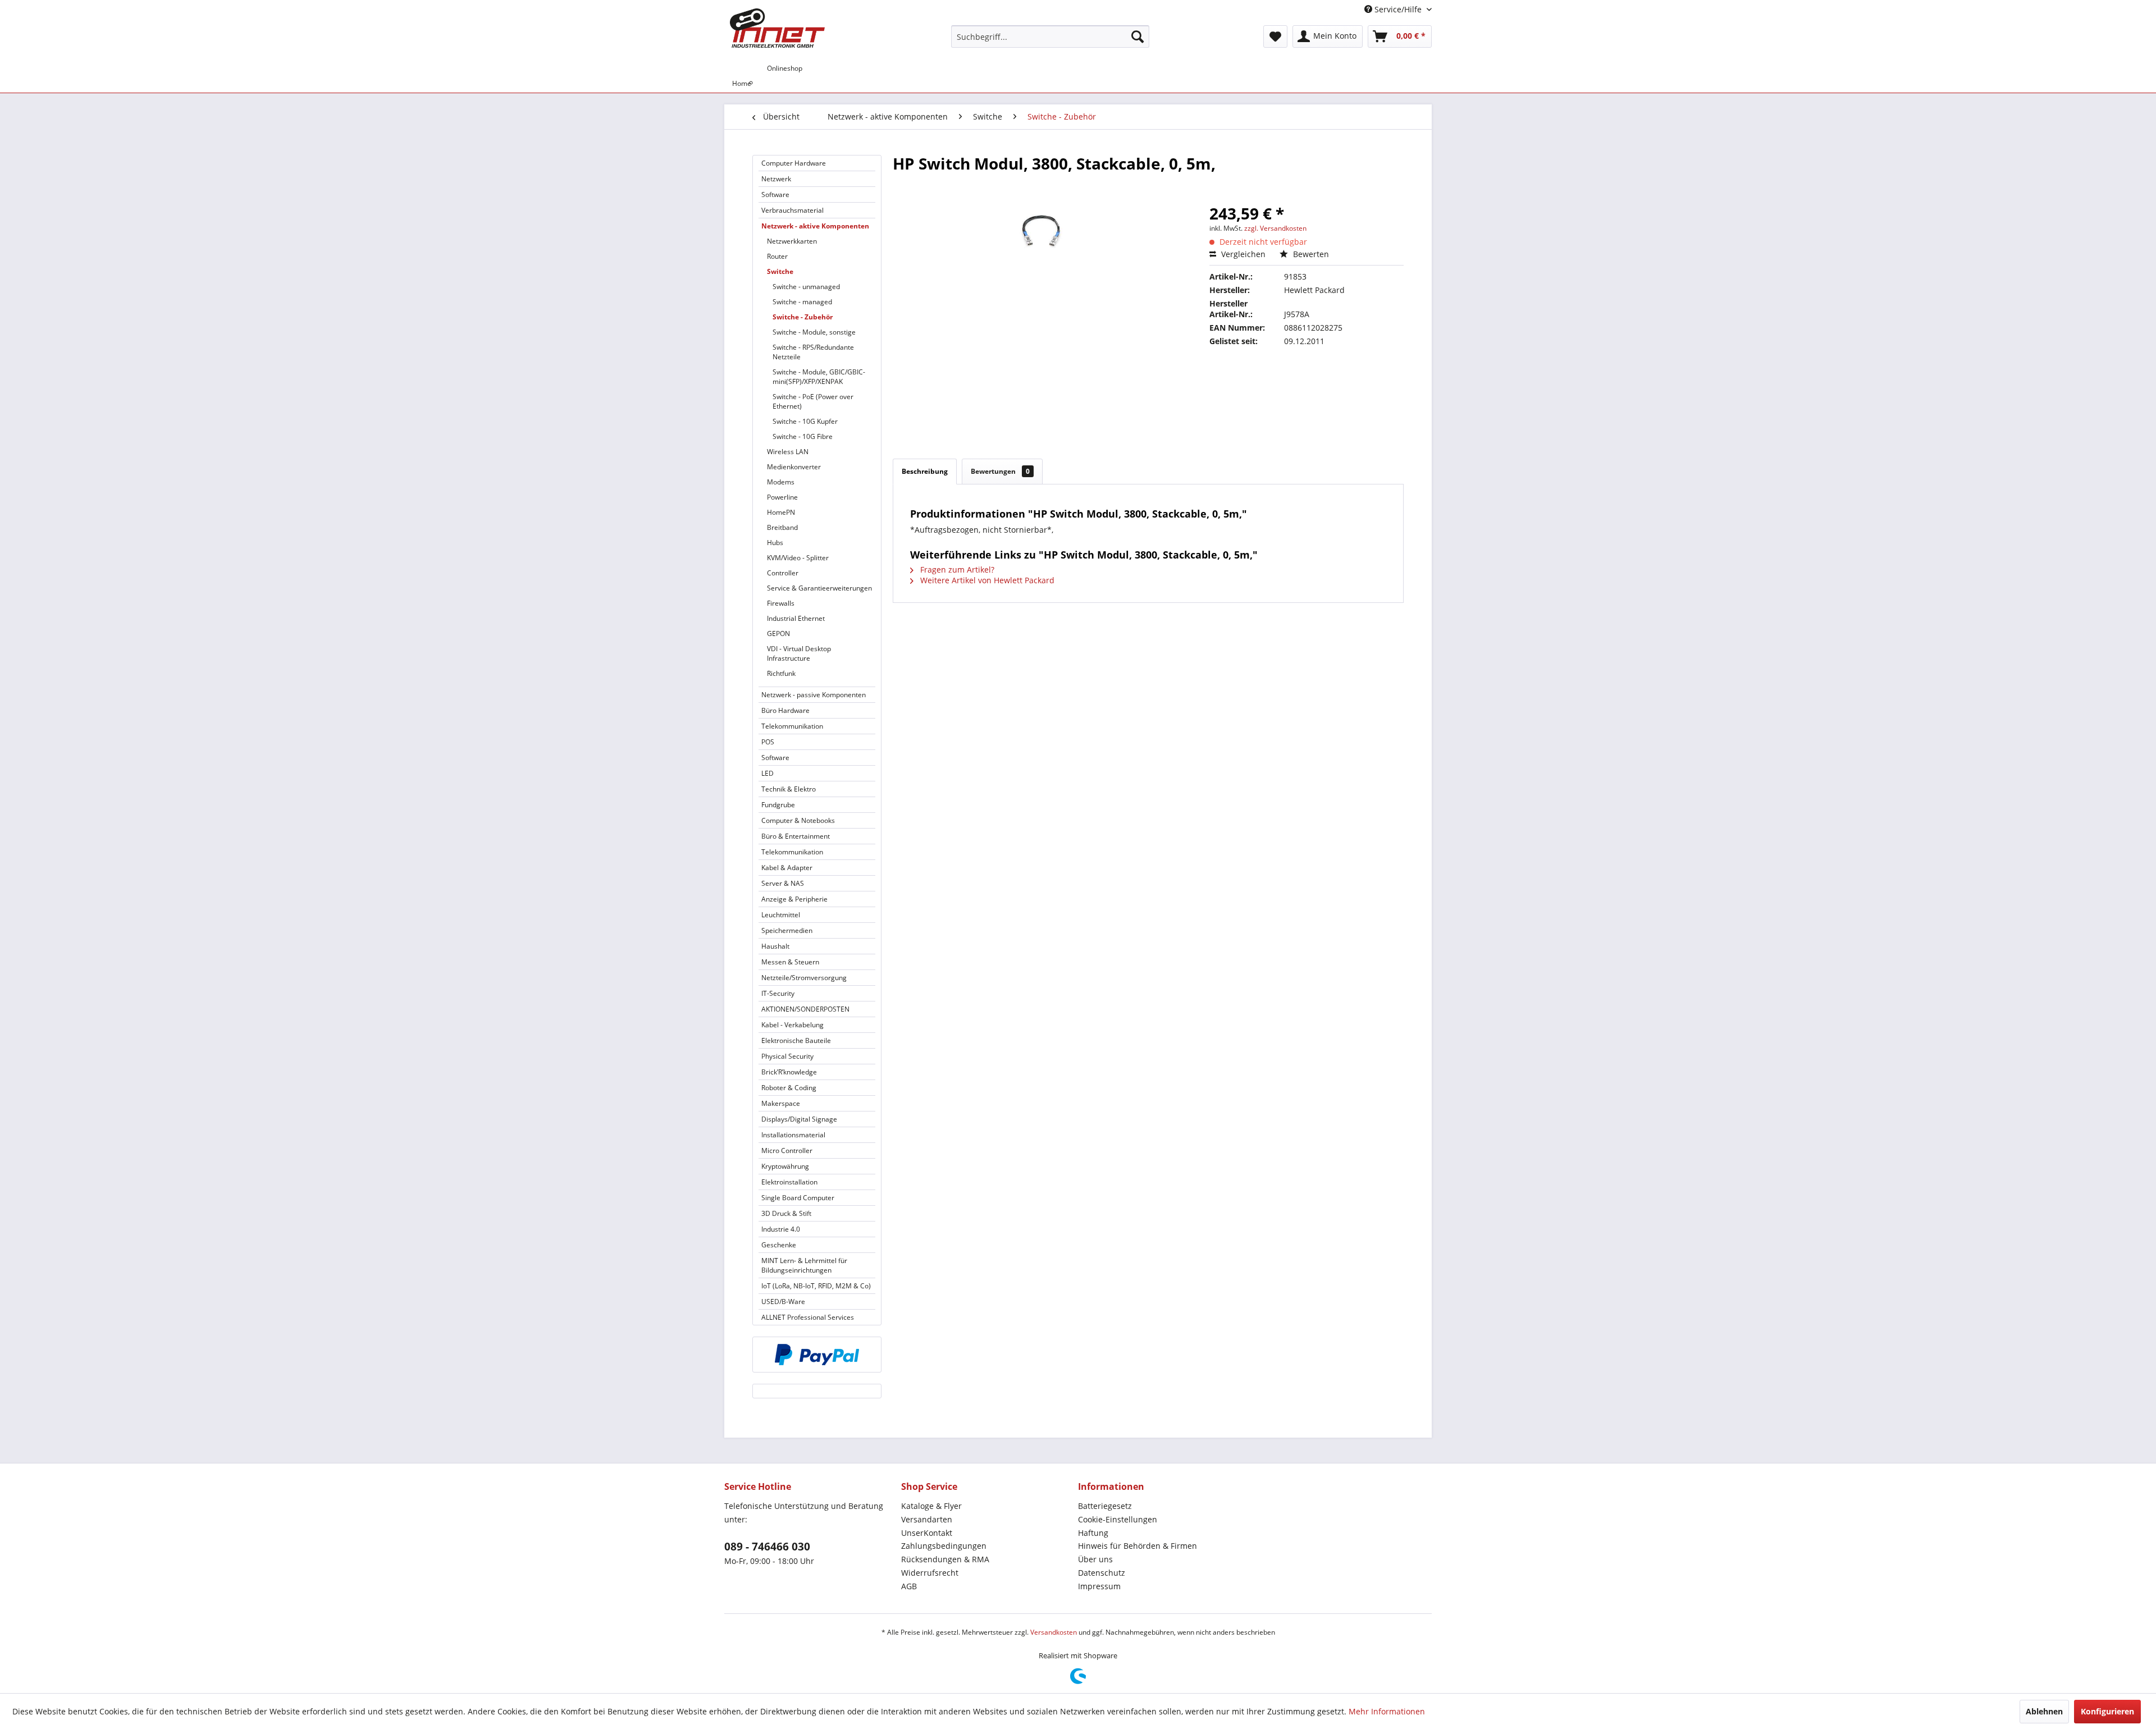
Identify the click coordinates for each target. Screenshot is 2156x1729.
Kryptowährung (785, 1166)
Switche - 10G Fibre (803, 436)
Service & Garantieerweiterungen (819, 588)
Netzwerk (776, 179)
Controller (783, 573)
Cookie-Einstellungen (1118, 1519)
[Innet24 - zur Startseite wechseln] (777, 28)
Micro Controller (787, 1151)
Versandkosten (1054, 1632)
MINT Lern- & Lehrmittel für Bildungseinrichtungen (804, 1265)
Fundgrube (778, 805)
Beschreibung (925, 471)
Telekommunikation (792, 726)
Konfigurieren (2107, 1711)
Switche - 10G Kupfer (805, 421)
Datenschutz (1102, 1573)
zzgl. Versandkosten (1275, 228)
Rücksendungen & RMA (945, 1559)
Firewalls (781, 603)
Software (775, 195)
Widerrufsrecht (930, 1573)
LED (768, 773)
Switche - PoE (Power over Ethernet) (813, 401)
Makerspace (781, 1103)
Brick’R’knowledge (789, 1072)
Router (777, 256)
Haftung (1093, 1533)
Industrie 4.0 (781, 1229)
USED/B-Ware (783, 1302)
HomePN (781, 512)
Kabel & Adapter (787, 868)
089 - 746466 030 (767, 1547)
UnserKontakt (927, 1533)
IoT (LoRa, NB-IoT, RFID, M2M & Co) (816, 1286)
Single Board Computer (798, 1198)
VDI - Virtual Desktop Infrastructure (799, 653)
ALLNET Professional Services (808, 1317)
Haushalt (775, 946)
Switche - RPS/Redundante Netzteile (813, 352)
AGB (909, 1586)
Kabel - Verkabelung (792, 1025)
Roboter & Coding (789, 1088)
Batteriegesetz (1105, 1506)
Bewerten (1310, 254)
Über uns (1095, 1559)
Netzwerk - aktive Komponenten (815, 226)
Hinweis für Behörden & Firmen (1138, 1546)
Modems (781, 482)
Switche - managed (802, 302)
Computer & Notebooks (798, 820)
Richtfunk (781, 673)
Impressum (1099, 1586)
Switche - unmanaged (806, 287)
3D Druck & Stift (786, 1213)
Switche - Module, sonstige (814, 332)
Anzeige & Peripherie (794, 899)
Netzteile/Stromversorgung (804, 978)
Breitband (782, 527)
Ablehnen (2044, 1711)
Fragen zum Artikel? (956, 570)
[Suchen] (1138, 36)
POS (768, 742)
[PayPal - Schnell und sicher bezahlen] (817, 1355)
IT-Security (778, 993)
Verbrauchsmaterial (792, 210)
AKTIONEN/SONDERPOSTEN (805, 1009)
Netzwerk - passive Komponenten (814, 695)
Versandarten (927, 1519)
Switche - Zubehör (803, 317)
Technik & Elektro (789, 789)
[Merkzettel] (1275, 36)
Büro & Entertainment (796, 836)
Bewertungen (1000, 471)
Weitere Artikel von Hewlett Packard (986, 580)
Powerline (782, 497)
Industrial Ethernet (796, 618)
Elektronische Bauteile (796, 1040)
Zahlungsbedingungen (944, 1546)
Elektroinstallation (789, 1182)
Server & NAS (783, 883)
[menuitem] (1050, 36)
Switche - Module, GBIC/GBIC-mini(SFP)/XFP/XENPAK (819, 377)
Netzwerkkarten (792, 241)
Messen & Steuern (790, 962)
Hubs (775, 543)
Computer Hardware (794, 163)
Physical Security (787, 1056)
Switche (780, 271)
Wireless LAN (788, 452)
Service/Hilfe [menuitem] (1398, 9)
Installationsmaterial (793, 1135)
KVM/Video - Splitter (798, 558)
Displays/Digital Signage (799, 1119)
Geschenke (779, 1245)
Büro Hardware (785, 710)
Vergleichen (1242, 254)
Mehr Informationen (1387, 1711)
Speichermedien (787, 930)
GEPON (778, 633)
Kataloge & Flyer (931, 1506)
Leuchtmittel (781, 915)
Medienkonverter (794, 467)
